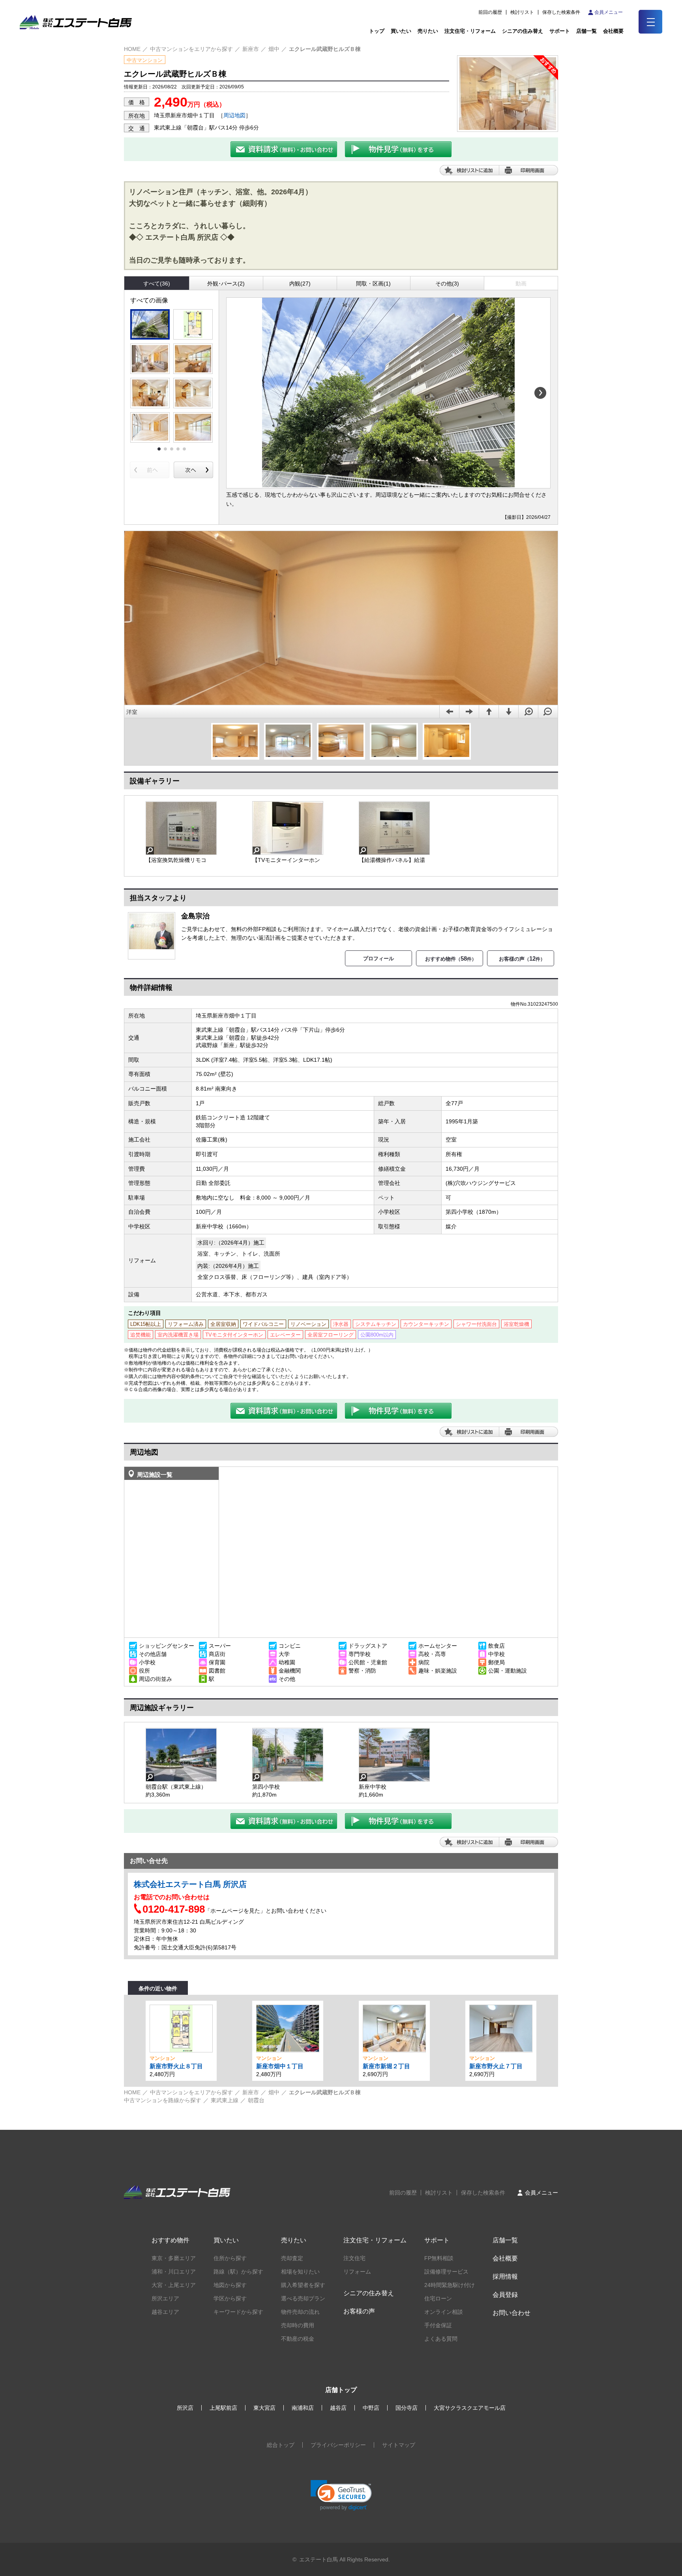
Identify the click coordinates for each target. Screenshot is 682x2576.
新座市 (251, 49)
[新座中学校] (394, 1755)
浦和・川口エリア (174, 2272)
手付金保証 (438, 2325)
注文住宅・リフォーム (470, 31)
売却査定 (292, 2258)
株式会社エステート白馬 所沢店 (190, 1884)
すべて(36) (157, 284)
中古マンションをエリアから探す (191, 49)
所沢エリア (165, 2298)
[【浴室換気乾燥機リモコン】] (181, 828)
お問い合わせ (511, 2313)
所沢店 (185, 2408)
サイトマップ (399, 2445)
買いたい (401, 31)
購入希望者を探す (303, 2285)
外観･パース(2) (226, 284)
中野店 (371, 2408)
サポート (560, 31)
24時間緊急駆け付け (450, 2285)
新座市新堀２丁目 (386, 2066)
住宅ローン (438, 2298)
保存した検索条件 (561, 12)
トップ (377, 31)
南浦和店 (303, 2408)
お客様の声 (359, 2311)
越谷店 (338, 2408)
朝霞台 (256, 2100)
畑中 (274, 49)
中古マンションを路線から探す (163, 2100)
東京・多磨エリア (174, 2258)
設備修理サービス (446, 2272)
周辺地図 (234, 115)
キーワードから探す (238, 2312)
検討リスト (522, 12)
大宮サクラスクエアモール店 (470, 2408)
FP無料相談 (439, 2258)
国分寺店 (407, 2408)
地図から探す (230, 2285)
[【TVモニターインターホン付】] (288, 828)
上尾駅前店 (223, 2408)
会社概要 (505, 2258)
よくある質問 (441, 2339)
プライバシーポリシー (338, 2445)
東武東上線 (225, 2100)
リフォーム (357, 2272)
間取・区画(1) (373, 284)
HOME (132, 49)
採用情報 (505, 2277)
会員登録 (505, 2295)
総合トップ (281, 2445)
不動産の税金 (298, 2339)
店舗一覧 (586, 31)
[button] (341, 2495)
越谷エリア (165, 2312)
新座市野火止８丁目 (176, 2066)
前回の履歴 (490, 12)
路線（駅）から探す (238, 2272)
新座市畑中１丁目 (280, 2066)
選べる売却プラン (303, 2298)
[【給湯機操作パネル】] (394, 828)
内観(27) (300, 284)
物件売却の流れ (300, 2312)
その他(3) (447, 284)
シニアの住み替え (523, 31)
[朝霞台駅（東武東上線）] (181, 1755)
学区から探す (230, 2298)
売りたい (428, 31)
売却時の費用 (298, 2325)
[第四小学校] (288, 1755)
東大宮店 (264, 2408)
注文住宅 (354, 2258)
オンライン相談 (444, 2312)
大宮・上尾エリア (174, 2285)
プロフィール (378, 958)
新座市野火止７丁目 (496, 2066)
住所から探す (230, 2258)
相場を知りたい (300, 2272)
